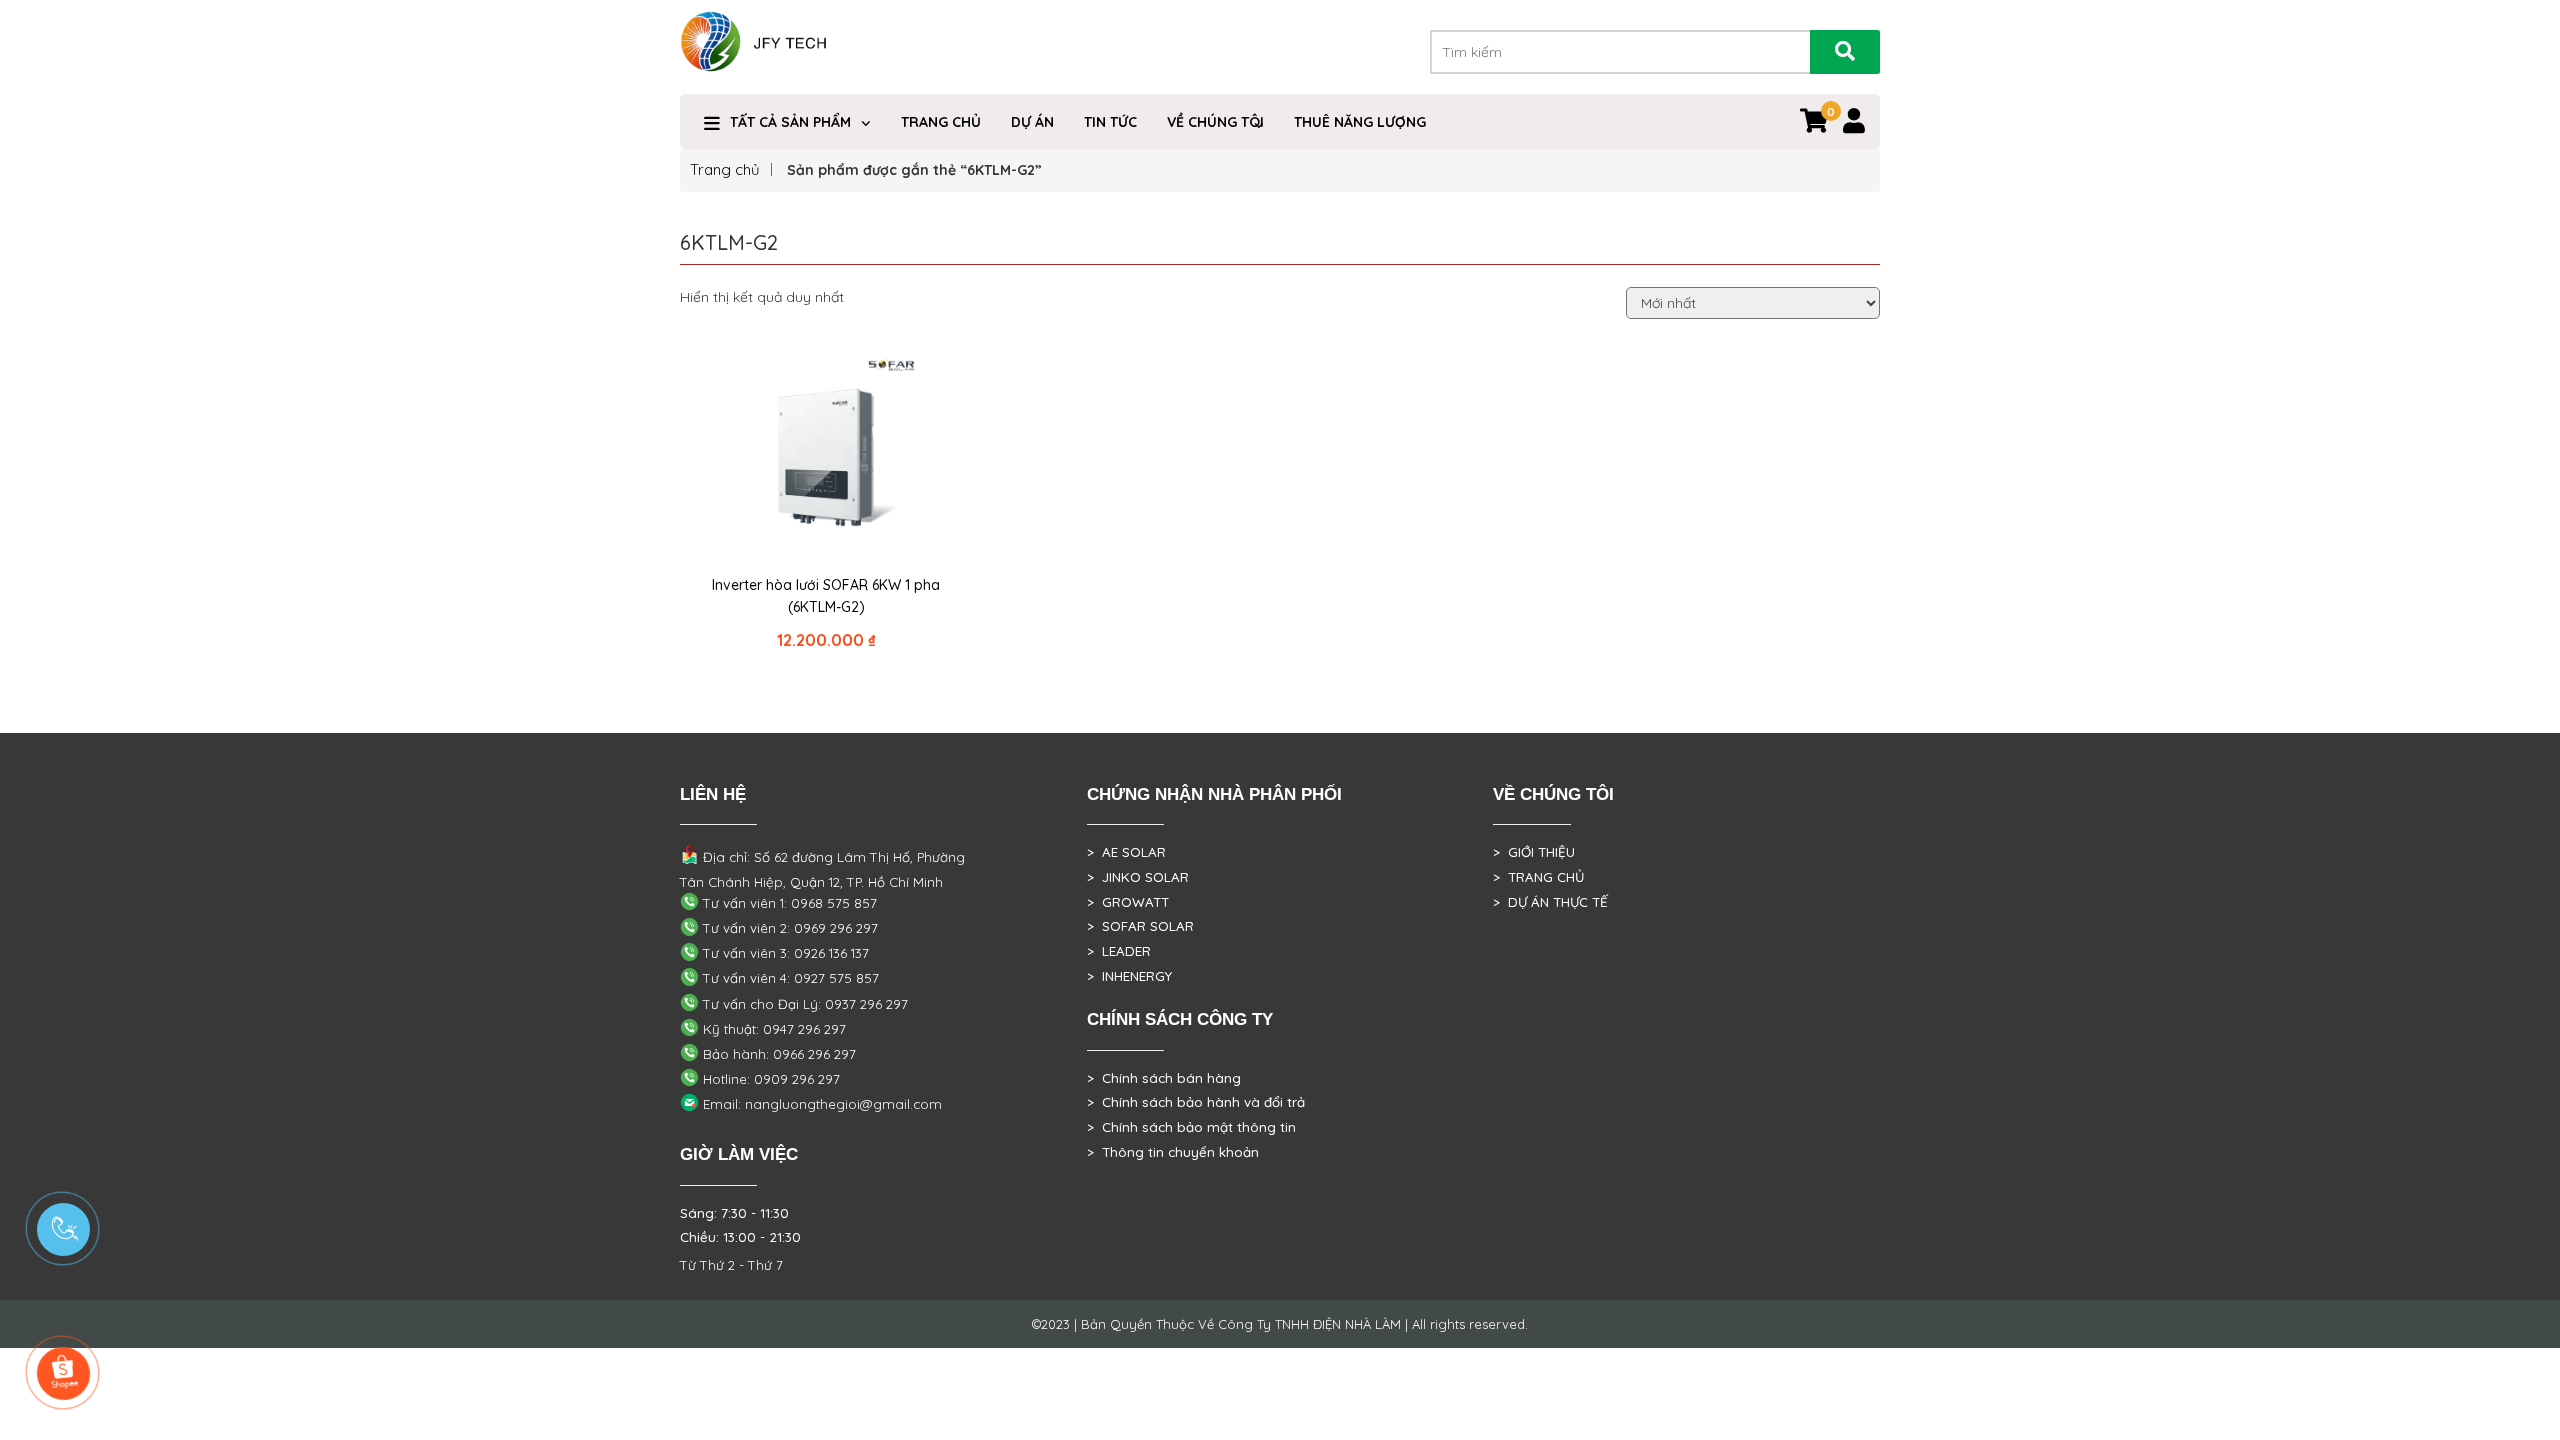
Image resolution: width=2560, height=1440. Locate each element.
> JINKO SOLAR (1138, 877)
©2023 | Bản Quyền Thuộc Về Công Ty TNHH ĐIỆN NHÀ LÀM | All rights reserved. (1280, 1324)
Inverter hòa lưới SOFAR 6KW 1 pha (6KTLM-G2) (826, 596)
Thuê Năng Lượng (1360, 122)
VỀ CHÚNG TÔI (1215, 122)
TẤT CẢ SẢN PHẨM (790, 122)
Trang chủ (725, 169)
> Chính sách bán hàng (1164, 1078)
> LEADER (1119, 951)
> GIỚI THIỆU (1534, 852)
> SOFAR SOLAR (1140, 926)
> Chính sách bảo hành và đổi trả (1196, 1102)
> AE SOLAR (1126, 852)
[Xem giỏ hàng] (1814, 125)
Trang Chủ (941, 122)
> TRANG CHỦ (1538, 877)
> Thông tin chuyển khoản (1173, 1152)
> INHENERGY (1129, 976)
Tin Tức (1110, 122)
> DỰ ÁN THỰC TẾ (1550, 902)
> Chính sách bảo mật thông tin (1191, 1127)
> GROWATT (1128, 902)
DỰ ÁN (1032, 122)
